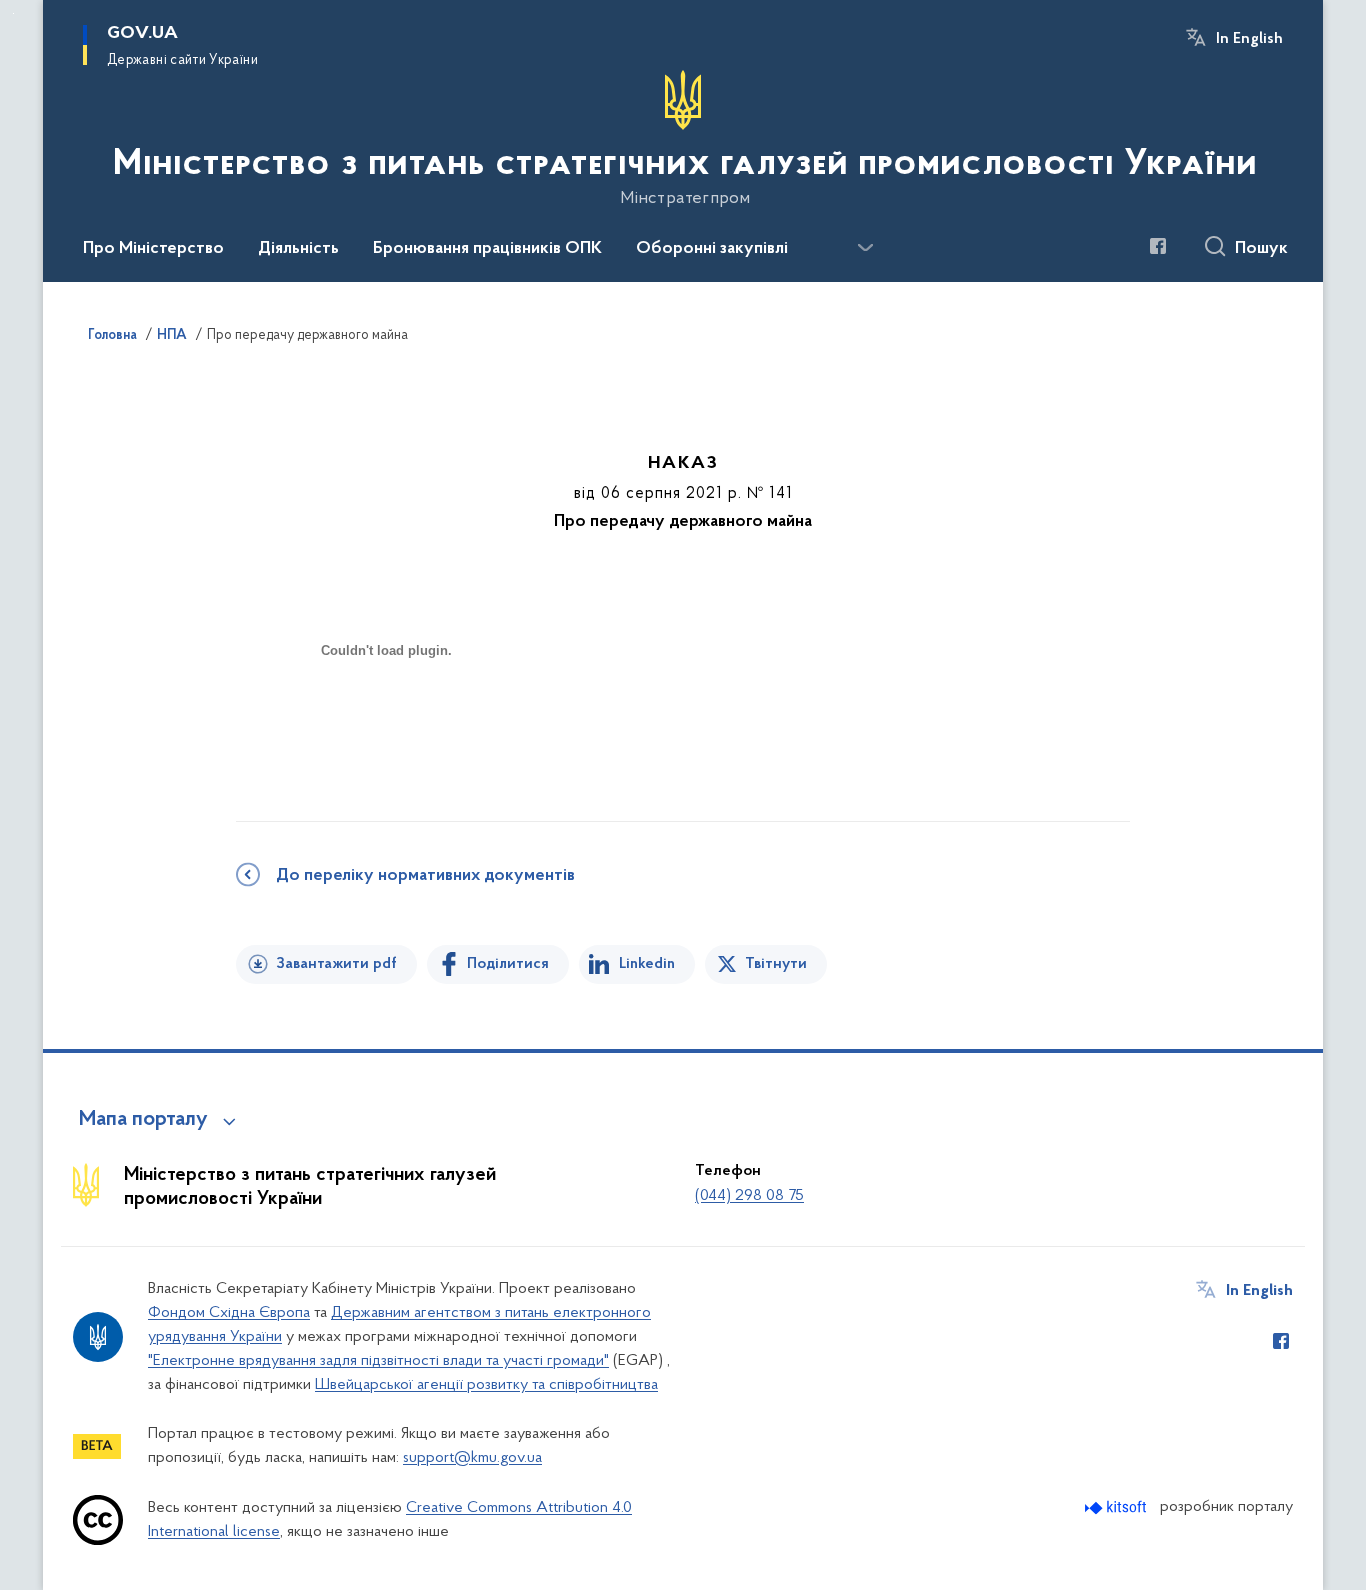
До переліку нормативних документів (425, 876)
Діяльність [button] (298, 249)
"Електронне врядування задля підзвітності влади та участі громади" (378, 1361)
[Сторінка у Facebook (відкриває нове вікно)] (1158, 246)
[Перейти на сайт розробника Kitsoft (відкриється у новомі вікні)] (1117, 1507)
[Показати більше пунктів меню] (865, 248)
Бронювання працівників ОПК (487, 249)
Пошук (1261, 249)
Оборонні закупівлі (712, 249)
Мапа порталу (143, 1120)
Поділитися (508, 964)
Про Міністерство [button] (153, 249)
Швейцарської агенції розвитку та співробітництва (486, 1385)
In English (1249, 39)
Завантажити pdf (336, 964)
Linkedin (647, 964)
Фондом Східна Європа (229, 1313)
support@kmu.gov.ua (472, 1458)
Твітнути (776, 964)
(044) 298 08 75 (749, 1196)
